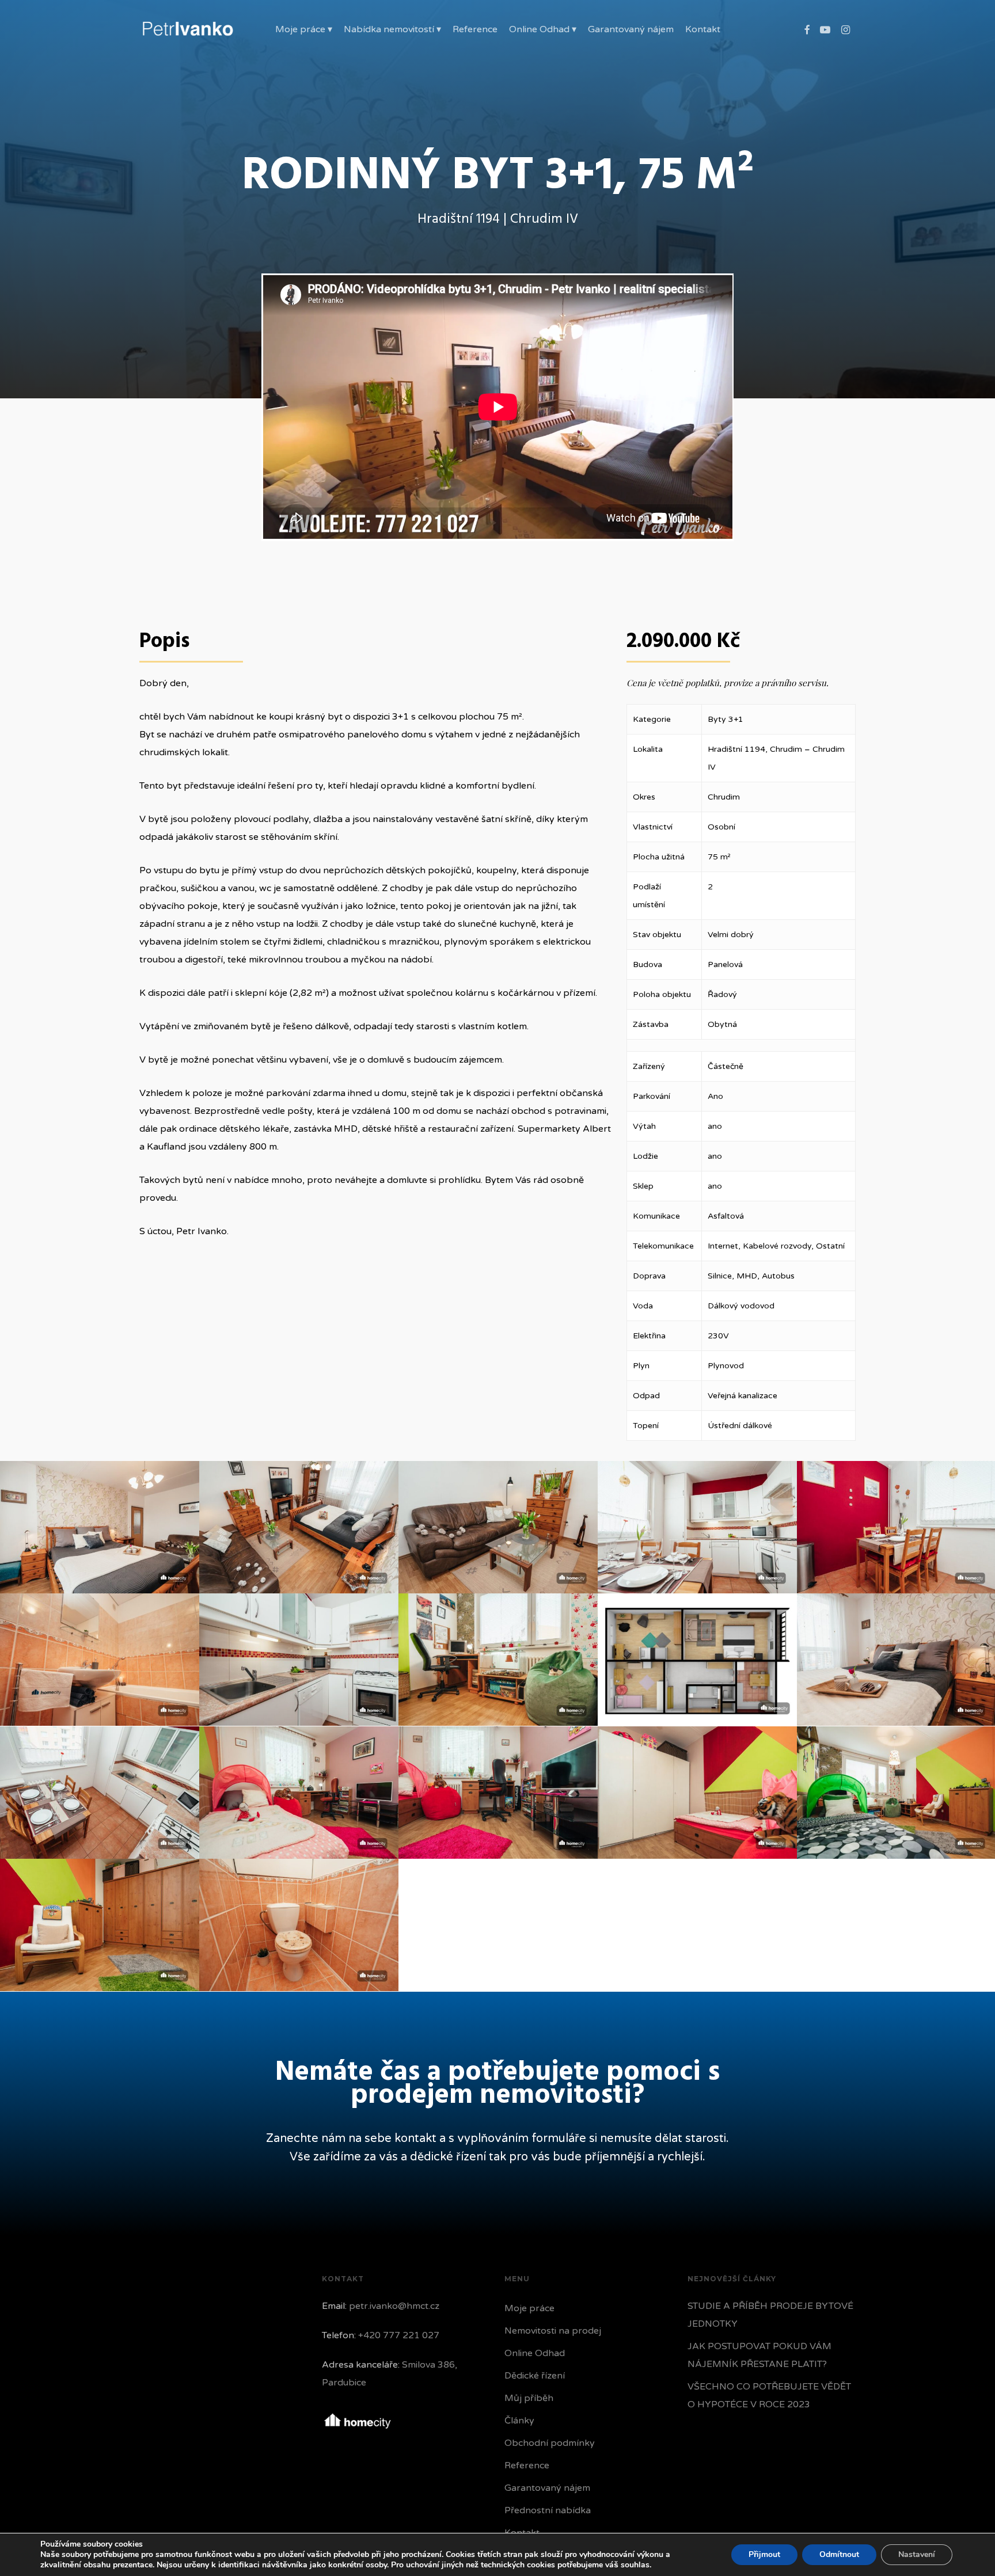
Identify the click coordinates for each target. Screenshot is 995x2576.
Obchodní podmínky (550, 2443)
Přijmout (764, 2554)
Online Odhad (535, 2353)
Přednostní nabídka (548, 2510)
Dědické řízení (535, 2376)
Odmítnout (839, 2554)
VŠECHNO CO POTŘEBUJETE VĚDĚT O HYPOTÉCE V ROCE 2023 (769, 2396)
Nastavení (917, 2554)
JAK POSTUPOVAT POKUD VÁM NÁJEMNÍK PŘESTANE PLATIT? (759, 2355)
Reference (527, 2465)
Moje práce (529, 2308)
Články (519, 2421)
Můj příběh (529, 2398)
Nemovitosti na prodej (553, 2331)
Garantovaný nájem (547, 2488)
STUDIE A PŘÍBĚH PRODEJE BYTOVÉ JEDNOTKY (770, 2315)
